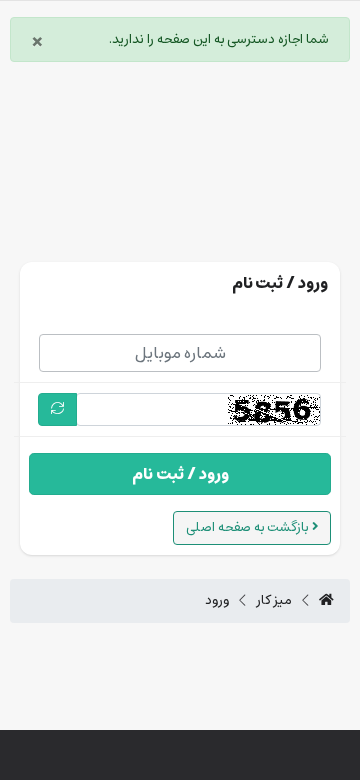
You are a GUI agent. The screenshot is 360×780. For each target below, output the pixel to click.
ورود (217, 601)
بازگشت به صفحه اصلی (249, 527)
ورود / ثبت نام (180, 474)
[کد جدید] (57, 409)
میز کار (274, 601)
